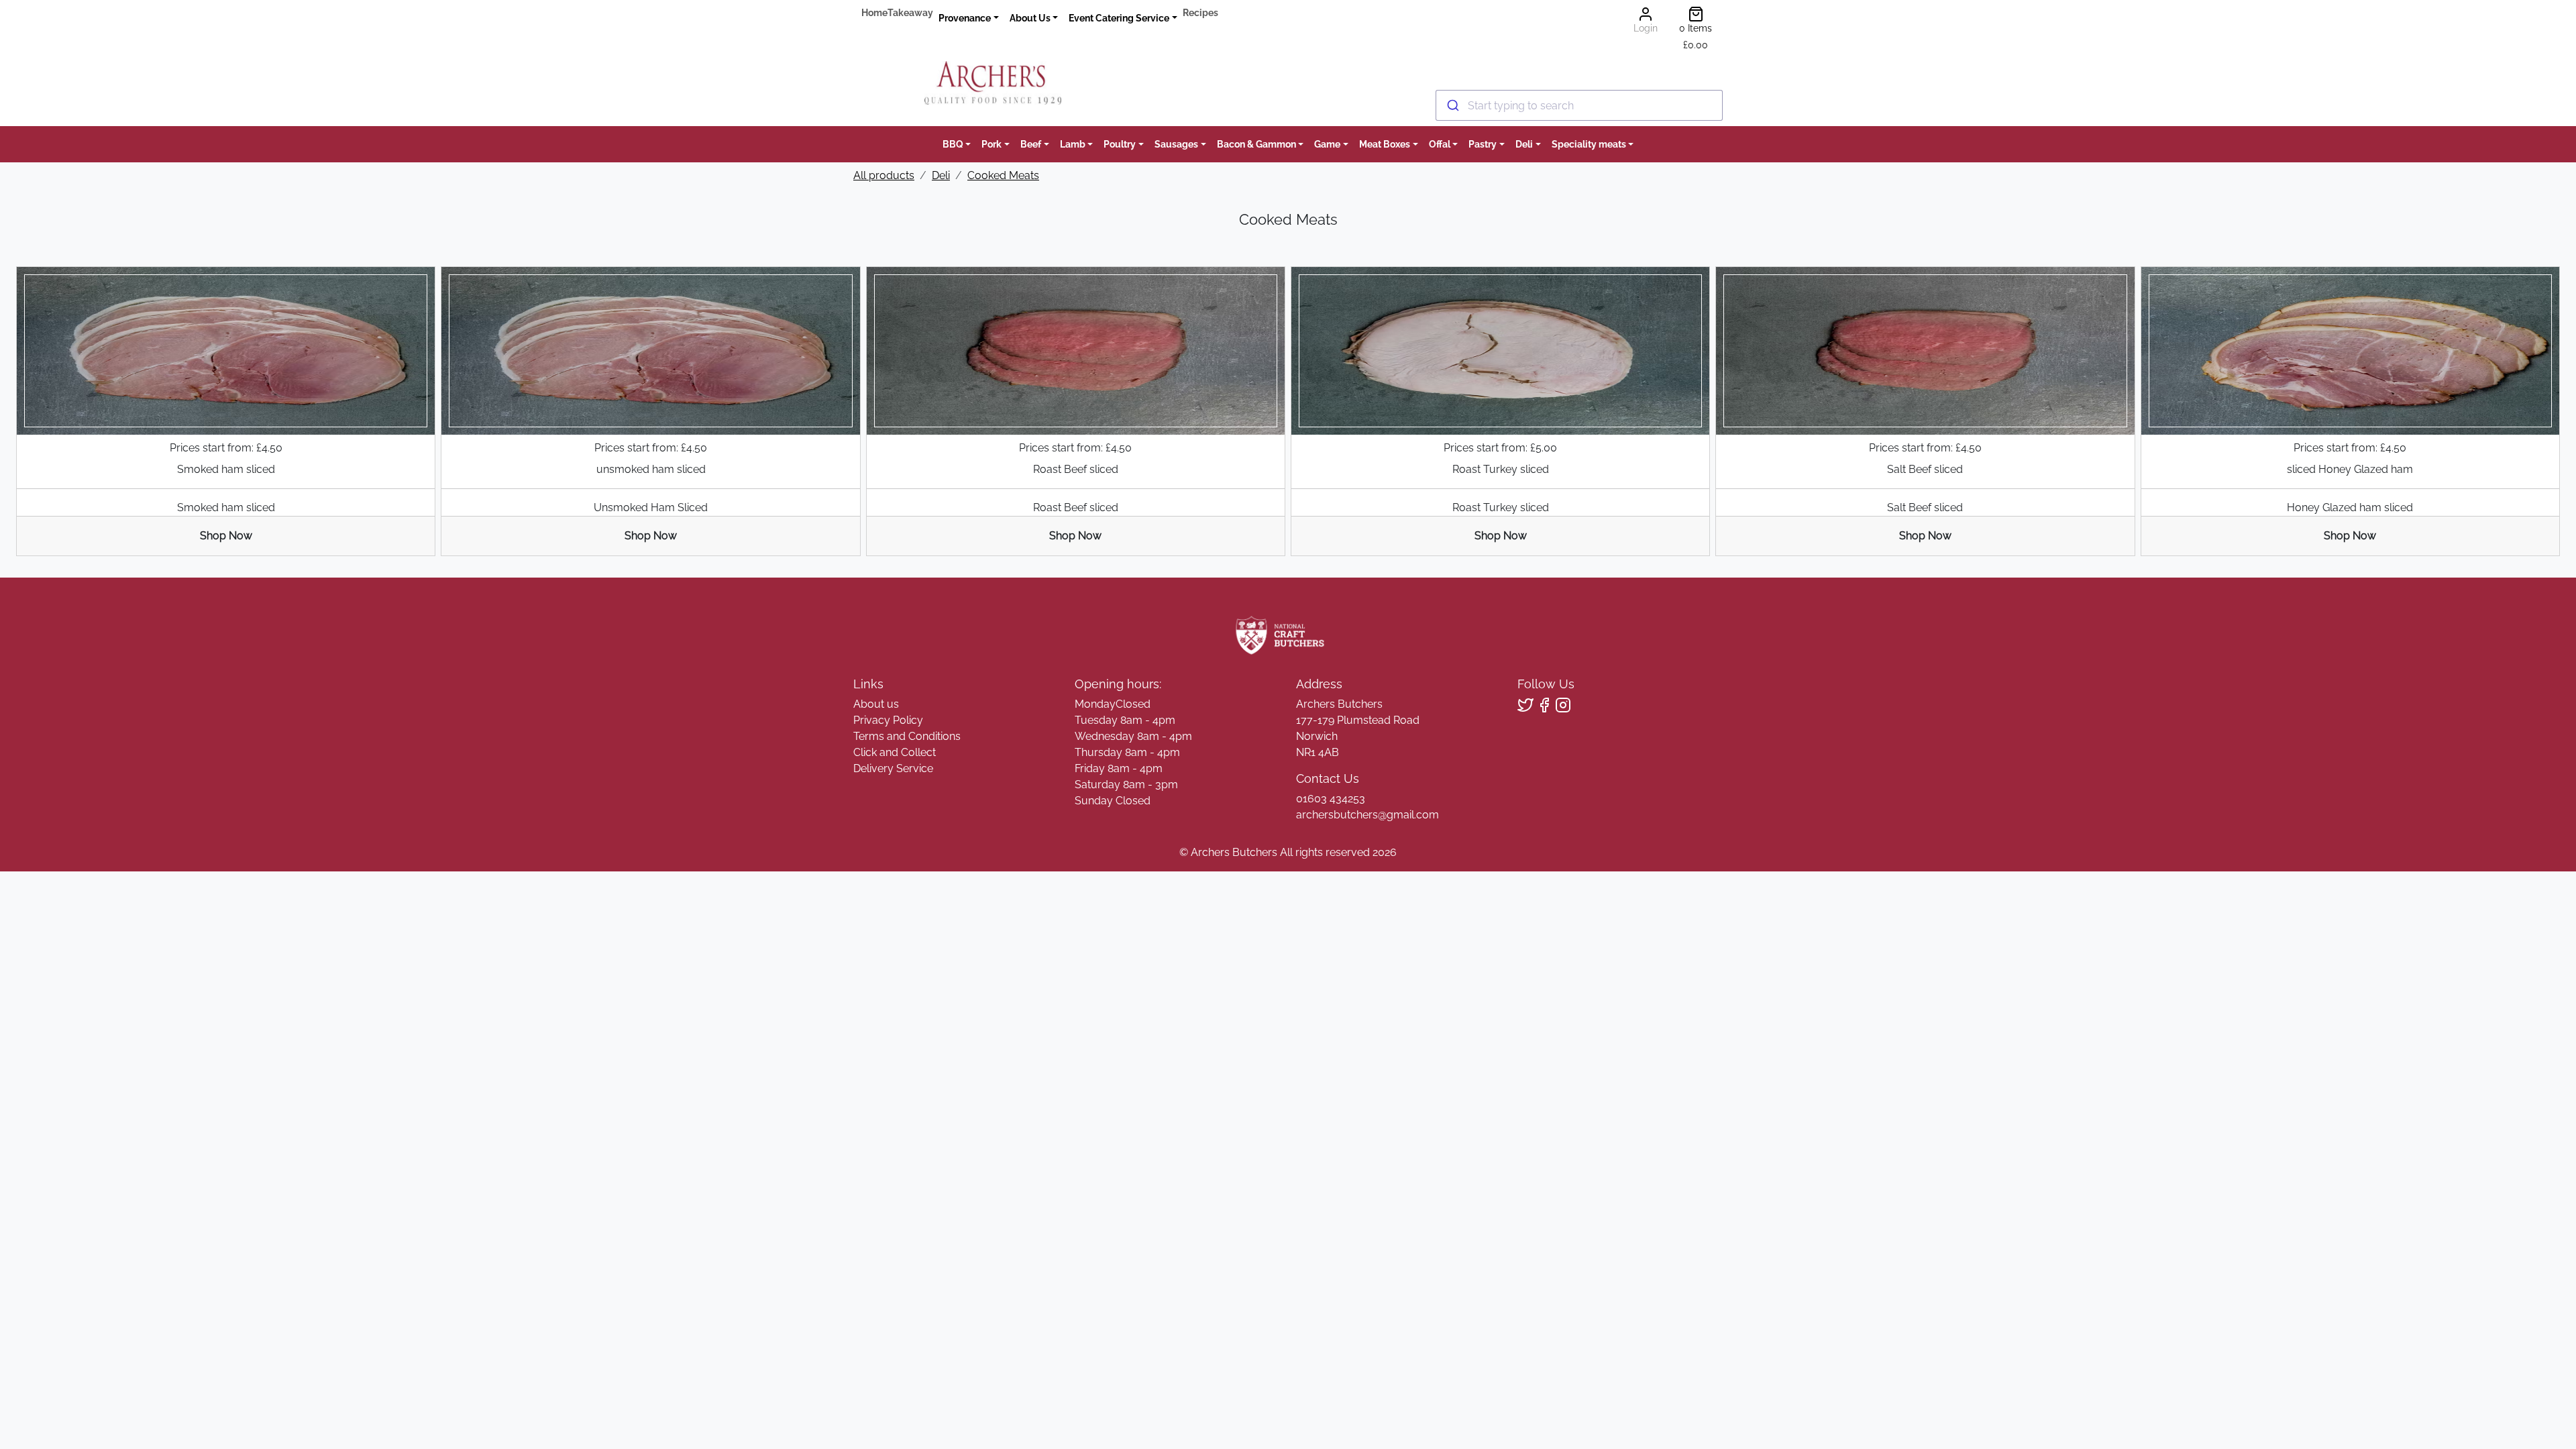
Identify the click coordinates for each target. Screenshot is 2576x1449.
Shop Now (226, 536)
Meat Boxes (1385, 144)
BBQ (953, 144)
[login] (992, 83)
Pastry (1483, 144)
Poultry (1120, 144)
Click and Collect (895, 752)
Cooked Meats (1003, 175)
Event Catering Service (1119, 18)
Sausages (1176, 144)
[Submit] (1452, 105)
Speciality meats (1589, 144)
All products (884, 175)
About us (876, 704)
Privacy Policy (888, 720)
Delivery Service (893, 768)
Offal (1440, 144)
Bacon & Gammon (1256, 144)
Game (1327, 144)
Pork (991, 144)
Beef (1031, 144)
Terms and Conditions (907, 736)
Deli (1524, 144)
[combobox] (1579, 105)
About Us (1030, 18)
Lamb (1073, 144)
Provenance (965, 18)
